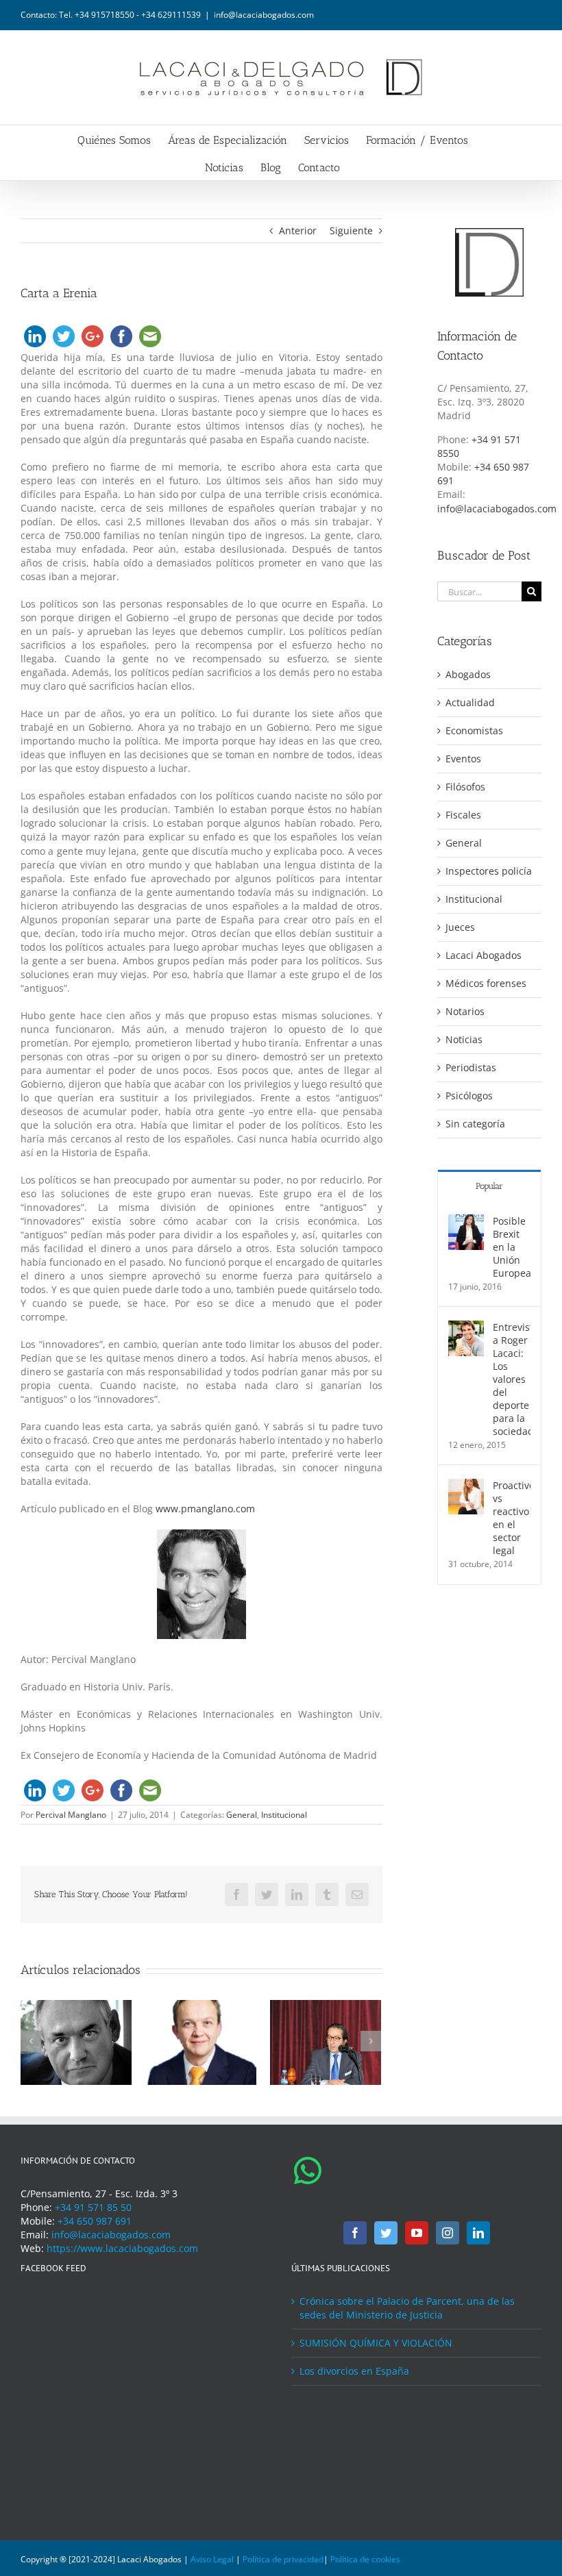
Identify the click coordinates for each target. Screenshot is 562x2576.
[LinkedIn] (478, 2233)
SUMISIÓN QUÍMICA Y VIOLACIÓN (376, 2343)
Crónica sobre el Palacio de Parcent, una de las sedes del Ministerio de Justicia (407, 2308)
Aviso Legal (212, 2559)
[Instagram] (448, 2233)
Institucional (284, 1815)
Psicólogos (469, 1096)
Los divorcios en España (354, 2371)
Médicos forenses (486, 983)
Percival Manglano (71, 1815)
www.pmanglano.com (205, 1509)
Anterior (298, 230)
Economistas (474, 730)
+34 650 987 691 (95, 2221)
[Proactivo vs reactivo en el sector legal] (466, 1485)
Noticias (464, 1039)
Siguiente (351, 230)
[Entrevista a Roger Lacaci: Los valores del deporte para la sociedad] (466, 1327)
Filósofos (465, 787)
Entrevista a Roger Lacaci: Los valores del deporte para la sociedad (512, 1379)
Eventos (463, 759)
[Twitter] (386, 2233)
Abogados (468, 674)
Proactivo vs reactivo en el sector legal (512, 1518)
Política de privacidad (283, 2559)
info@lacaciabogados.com (264, 15)
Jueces (460, 927)
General (242, 1815)
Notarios (465, 1011)
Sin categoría (475, 1124)
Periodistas (471, 1067)
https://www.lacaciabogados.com (122, 2248)
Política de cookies (365, 2559)
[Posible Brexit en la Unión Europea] (466, 1221)
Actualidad (470, 702)
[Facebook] (355, 2233)
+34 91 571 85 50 (93, 2207)
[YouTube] (417, 2233)
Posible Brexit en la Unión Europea (512, 1247)
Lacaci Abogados (484, 955)
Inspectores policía (489, 871)
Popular (489, 1186)
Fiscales (463, 815)
